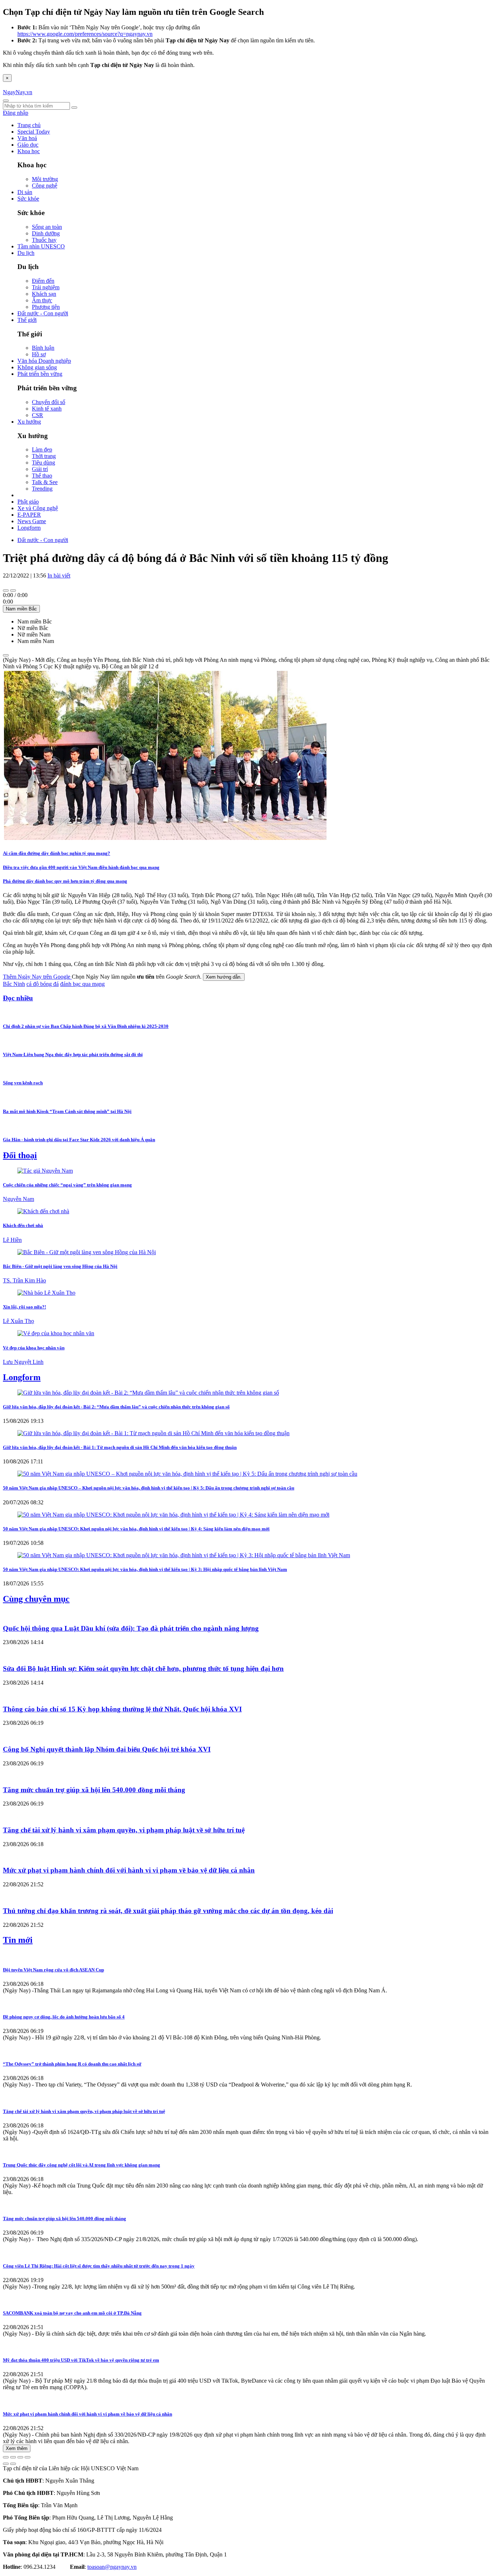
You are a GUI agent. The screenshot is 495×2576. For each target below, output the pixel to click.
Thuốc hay (44, 240)
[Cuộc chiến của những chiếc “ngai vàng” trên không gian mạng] (45, 1171)
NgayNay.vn (18, 92)
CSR (38, 415)
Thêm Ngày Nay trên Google (37, 977)
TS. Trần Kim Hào (24, 1280)
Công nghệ (45, 186)
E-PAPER (29, 515)
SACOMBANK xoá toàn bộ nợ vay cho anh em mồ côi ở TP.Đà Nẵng (72, 2313)
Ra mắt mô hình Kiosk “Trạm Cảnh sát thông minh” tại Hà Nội (67, 1111)
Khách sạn (44, 294)
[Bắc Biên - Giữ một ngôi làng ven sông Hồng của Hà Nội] (87, 1252)
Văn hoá (27, 138)
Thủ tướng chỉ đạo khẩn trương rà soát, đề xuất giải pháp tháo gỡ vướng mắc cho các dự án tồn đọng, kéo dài (168, 1911)
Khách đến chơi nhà (23, 1225)
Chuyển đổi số (49, 402)
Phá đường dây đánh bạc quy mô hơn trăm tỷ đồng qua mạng (65, 881)
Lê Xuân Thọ (18, 1321)
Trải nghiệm (46, 287)
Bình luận (43, 348)
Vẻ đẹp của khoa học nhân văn (34, 1348)
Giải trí (40, 469)
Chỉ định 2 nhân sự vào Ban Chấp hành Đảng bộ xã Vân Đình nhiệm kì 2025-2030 (86, 1026)
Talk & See (45, 482)
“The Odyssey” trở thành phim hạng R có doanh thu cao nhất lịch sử (72, 2064)
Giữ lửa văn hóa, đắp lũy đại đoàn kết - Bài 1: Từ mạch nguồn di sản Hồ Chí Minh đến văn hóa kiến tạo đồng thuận (120, 1447)
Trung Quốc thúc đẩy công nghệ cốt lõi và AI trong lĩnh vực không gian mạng (82, 2165)
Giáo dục (28, 145)
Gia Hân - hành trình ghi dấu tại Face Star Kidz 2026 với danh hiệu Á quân (79, 1140)
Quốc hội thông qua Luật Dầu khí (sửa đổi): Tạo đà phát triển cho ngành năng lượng (131, 1628)
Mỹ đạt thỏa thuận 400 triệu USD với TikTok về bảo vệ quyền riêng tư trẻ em (81, 2360)
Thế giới (27, 320)
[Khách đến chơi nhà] (43, 1211)
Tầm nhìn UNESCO (41, 246)
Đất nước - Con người (43, 313)
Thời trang (44, 456)
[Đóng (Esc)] (6, 2457)
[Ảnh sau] (13, 2464)
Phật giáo (28, 502)
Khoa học (29, 151)
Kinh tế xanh (47, 409)
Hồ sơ (39, 354)
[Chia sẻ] (13, 2457)
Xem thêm (17, 2448)
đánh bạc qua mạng (82, 984)
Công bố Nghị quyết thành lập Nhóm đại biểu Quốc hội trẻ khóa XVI (107, 1749)
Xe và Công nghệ (38, 508)
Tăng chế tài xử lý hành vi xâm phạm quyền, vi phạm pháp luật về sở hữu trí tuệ (124, 1830)
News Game (32, 521)
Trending (42, 489)
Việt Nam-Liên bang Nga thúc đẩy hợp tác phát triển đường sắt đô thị (73, 1054)
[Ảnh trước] (6, 2464)
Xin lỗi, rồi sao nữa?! (24, 1307)
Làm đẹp (42, 449)
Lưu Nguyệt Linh (23, 1362)
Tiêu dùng (43, 463)
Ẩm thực (42, 300)
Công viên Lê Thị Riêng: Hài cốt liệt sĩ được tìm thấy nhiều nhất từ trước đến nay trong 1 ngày (99, 2266)
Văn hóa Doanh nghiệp (44, 361)
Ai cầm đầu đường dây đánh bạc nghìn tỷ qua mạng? (57, 853)
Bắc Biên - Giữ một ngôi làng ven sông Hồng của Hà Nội (60, 1266)
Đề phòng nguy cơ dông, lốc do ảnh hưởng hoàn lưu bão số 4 (64, 2017)
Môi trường (45, 179)
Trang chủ (29, 125)
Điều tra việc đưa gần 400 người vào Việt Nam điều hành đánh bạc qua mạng (81, 867)
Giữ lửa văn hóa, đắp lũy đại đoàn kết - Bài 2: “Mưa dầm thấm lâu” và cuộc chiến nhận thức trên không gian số (116, 1407)
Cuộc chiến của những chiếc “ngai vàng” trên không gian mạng (67, 1185)
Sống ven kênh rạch (23, 1083)
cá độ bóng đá (43, 984)
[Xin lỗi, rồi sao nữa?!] (46, 1293)
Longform (29, 528)
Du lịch (26, 253)
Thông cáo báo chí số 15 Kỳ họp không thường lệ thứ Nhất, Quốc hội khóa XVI (122, 1709)
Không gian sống (37, 367)
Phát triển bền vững (40, 374)
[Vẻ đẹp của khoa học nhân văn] (56, 1333)
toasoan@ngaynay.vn (112, 2567)
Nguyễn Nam (18, 1199)
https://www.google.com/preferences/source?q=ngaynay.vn (85, 34)
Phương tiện (46, 307)
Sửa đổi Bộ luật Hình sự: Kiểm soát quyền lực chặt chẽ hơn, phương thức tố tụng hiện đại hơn (143, 1669)
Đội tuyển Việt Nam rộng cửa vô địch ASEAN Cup (53, 1970)
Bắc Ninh (14, 984)
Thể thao (42, 476)
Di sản (25, 192)
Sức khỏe (28, 199)
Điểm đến (43, 281)
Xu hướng (29, 422)
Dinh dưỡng (46, 233)
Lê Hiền (12, 1240)
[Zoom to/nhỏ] (28, 2457)
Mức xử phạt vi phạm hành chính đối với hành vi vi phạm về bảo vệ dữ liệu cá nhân (129, 1870)
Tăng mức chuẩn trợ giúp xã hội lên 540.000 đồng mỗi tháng (94, 1790)
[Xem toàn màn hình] (20, 2457)
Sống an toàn (47, 227)
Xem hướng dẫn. (224, 977)
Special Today (34, 132)
